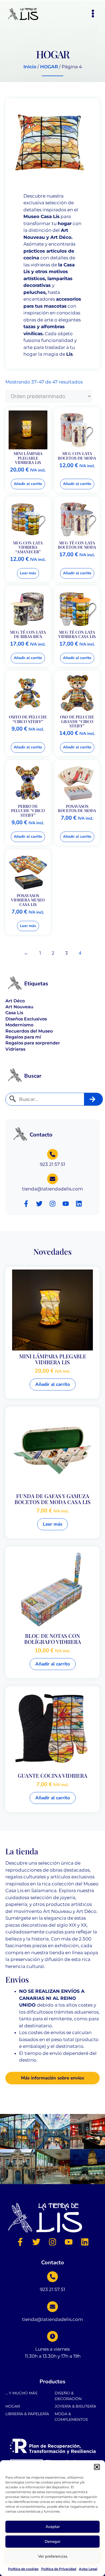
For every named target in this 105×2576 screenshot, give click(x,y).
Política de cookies (23, 2569)
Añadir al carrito (28, 484)
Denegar (52, 2541)
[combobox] (45, 1099)
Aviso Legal (88, 2569)
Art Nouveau (19, 1007)
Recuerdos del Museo (29, 1031)
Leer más (28, 573)
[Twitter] (39, 1204)
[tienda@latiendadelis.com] (52, 1179)
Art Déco (15, 1001)
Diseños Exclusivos (26, 1019)
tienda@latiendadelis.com (52, 1189)
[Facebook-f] (26, 1204)
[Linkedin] (79, 1204)
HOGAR (49, 67)
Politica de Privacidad (59, 2569)
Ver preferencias (53, 2556)
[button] (97, 2467)
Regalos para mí (23, 1037)
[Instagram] (52, 1204)
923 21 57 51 (52, 1164)
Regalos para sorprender (33, 1043)
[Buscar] (94, 1099)
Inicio (30, 67)
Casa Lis (14, 1013)
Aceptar (53, 2527)
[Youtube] (66, 1204)
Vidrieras (15, 1049)
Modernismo (19, 1025)
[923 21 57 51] (52, 1154)
